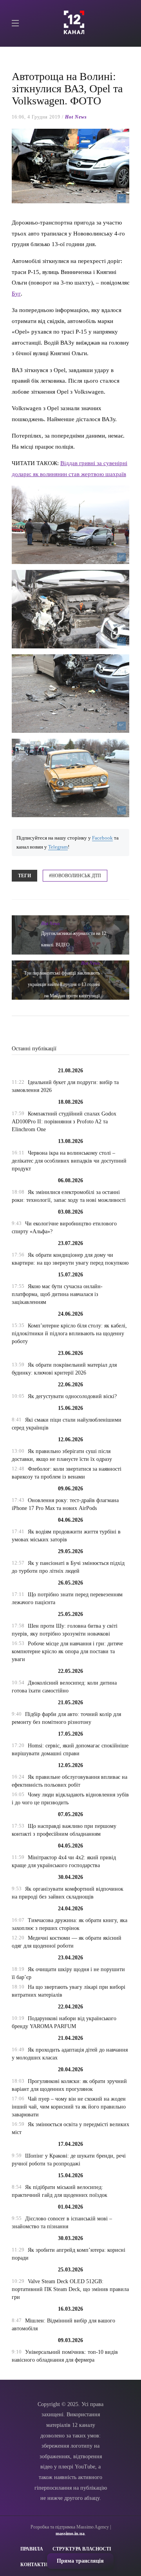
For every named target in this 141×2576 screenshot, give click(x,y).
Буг (16, 293)
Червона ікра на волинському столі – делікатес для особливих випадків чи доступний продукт (69, 1161)
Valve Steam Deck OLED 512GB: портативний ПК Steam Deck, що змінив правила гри (70, 2289)
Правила (32, 2549)
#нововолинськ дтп (75, 876)
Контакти (34, 2565)
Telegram (58, 847)
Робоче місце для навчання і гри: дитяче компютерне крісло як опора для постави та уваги (67, 1651)
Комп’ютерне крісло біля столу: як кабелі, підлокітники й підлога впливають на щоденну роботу (69, 1334)
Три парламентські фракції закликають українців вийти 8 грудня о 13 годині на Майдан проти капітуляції (62, 984)
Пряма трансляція (80, 2561)
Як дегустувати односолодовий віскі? (72, 1396)
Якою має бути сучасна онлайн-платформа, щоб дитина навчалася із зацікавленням (57, 1294)
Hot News (76, 117)
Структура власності (82, 2549)
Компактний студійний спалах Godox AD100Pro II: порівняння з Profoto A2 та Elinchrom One (64, 1122)
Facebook (102, 838)
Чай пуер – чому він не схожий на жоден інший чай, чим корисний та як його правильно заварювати (69, 2107)
